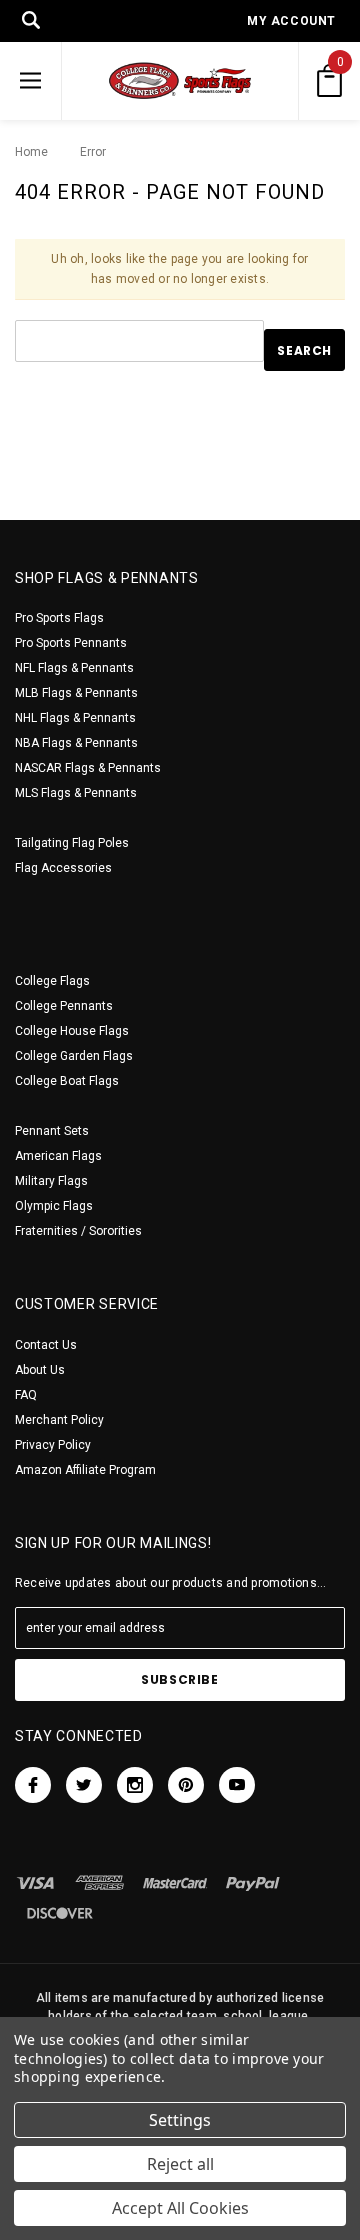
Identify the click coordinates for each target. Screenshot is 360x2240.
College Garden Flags (74, 1056)
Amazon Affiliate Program (85, 1470)
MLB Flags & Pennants (76, 693)
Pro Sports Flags (59, 618)
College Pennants (64, 1006)
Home (31, 152)
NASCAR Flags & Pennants (88, 768)
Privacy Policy (53, 1445)
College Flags (52, 981)
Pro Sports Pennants (71, 643)
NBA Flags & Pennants (76, 743)
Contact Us (46, 1345)
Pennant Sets (52, 1131)
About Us (40, 1370)
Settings (180, 2120)
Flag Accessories (63, 868)
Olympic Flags (54, 1206)
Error (88, 152)
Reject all (180, 2164)
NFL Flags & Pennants (74, 668)
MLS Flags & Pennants (76, 793)
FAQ (26, 1395)
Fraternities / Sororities (78, 1231)
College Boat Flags (67, 1081)
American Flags (58, 1156)
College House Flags (72, 1031)
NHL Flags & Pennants (75, 718)
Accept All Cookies (180, 2208)
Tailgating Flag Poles (72, 843)
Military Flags (51, 1181)
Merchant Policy (59, 1420)
